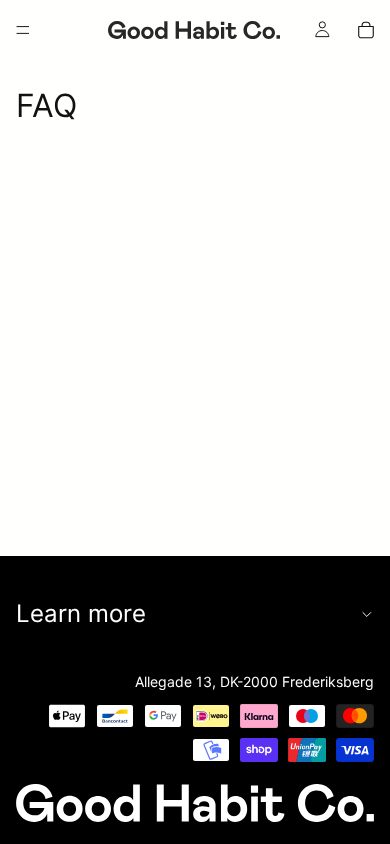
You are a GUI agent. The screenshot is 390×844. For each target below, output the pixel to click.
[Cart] (366, 30)
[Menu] (23, 30)
